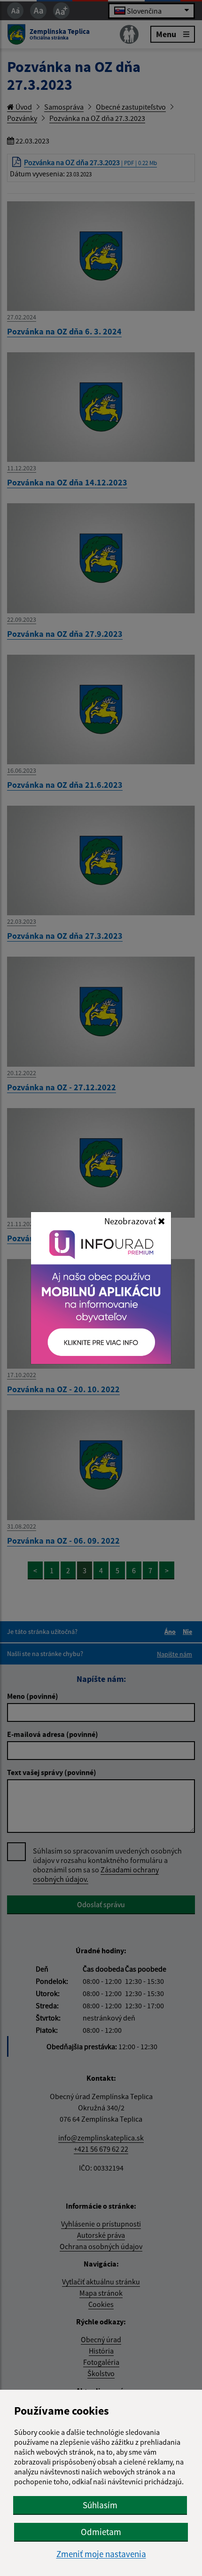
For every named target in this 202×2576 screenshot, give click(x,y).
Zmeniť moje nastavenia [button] (101, 2554)
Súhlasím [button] (100, 2505)
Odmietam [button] (101, 2532)
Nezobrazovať (131, 1221)
